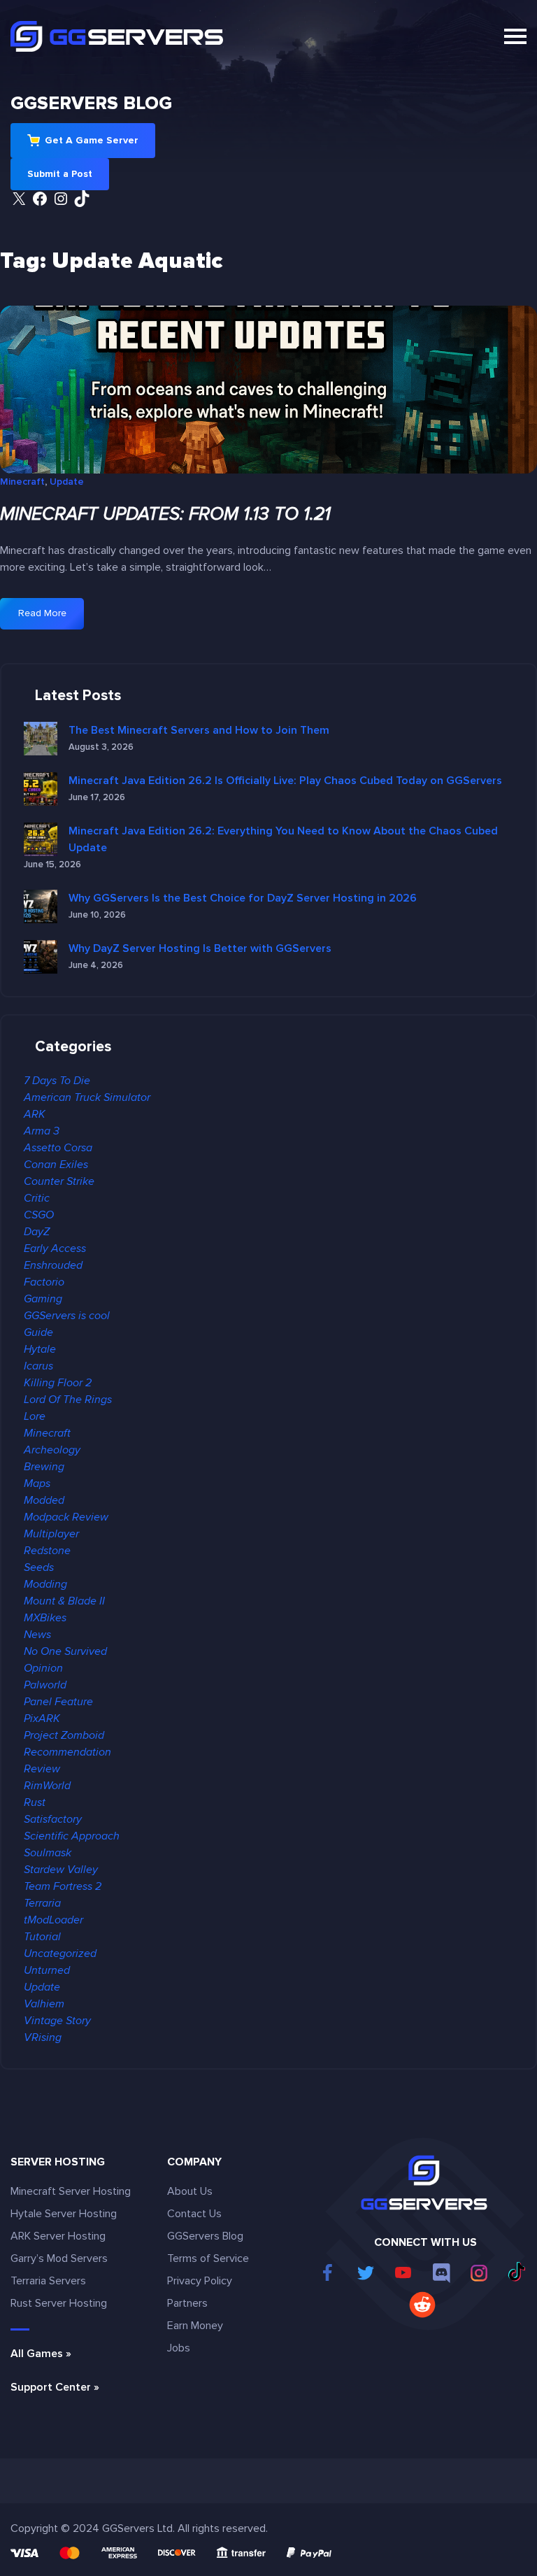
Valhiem (44, 2004)
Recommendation (67, 1752)
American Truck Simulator (87, 1097)
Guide (38, 1332)
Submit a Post (60, 174)
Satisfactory (53, 1819)
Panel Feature (58, 1702)
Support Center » (55, 2387)
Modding (45, 1584)
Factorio (44, 1282)
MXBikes (45, 1618)
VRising (43, 2037)
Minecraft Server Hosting (71, 2191)
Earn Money (195, 2326)
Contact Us (194, 2214)
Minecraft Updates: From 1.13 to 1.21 (165, 514)
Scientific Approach (72, 1836)
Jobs (179, 2348)
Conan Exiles (56, 1165)
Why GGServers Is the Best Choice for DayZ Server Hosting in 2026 (243, 898)
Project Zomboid (64, 1735)
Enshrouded (53, 1265)
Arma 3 (42, 1131)
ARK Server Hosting (58, 2236)
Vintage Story (57, 2021)
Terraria (42, 1903)
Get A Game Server (92, 140)
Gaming (43, 1299)
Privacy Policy (200, 2281)
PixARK (42, 1718)
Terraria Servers (48, 2281)
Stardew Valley (61, 1870)
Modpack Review (66, 1517)
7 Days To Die (57, 1081)
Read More (50, 618)
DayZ (37, 1232)
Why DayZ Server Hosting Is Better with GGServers (200, 948)
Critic (37, 1198)
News (37, 1635)
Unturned (47, 1970)
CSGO (39, 1215)
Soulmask (48, 1853)
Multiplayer (51, 1534)
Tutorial (42, 1937)
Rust (35, 1802)
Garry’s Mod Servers (59, 2258)
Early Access (55, 1248)
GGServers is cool (67, 1316)
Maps (37, 1483)
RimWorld (47, 1786)
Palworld (45, 1685)
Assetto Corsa (58, 1148)
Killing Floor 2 (58, 1383)
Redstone (47, 1551)
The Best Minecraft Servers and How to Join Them (199, 730)
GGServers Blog (91, 104)
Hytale (40, 1349)
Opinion (43, 1668)
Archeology (52, 1450)
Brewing (44, 1467)
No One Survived (65, 1651)
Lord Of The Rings (68, 1400)
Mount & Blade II (64, 1601)
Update (67, 482)
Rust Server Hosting (59, 2303)
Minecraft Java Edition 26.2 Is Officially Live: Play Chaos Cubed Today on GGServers (285, 781)
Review (42, 1769)
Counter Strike (59, 1181)
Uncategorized (60, 1954)
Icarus (38, 1366)
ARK (35, 1114)
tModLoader (53, 1920)
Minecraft (22, 482)
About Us (190, 2191)
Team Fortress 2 (63, 1886)
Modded (44, 1500)
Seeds (39, 1567)
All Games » (41, 2354)
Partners (187, 2303)
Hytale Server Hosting (64, 2214)
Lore (35, 1416)
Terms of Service (208, 2258)
